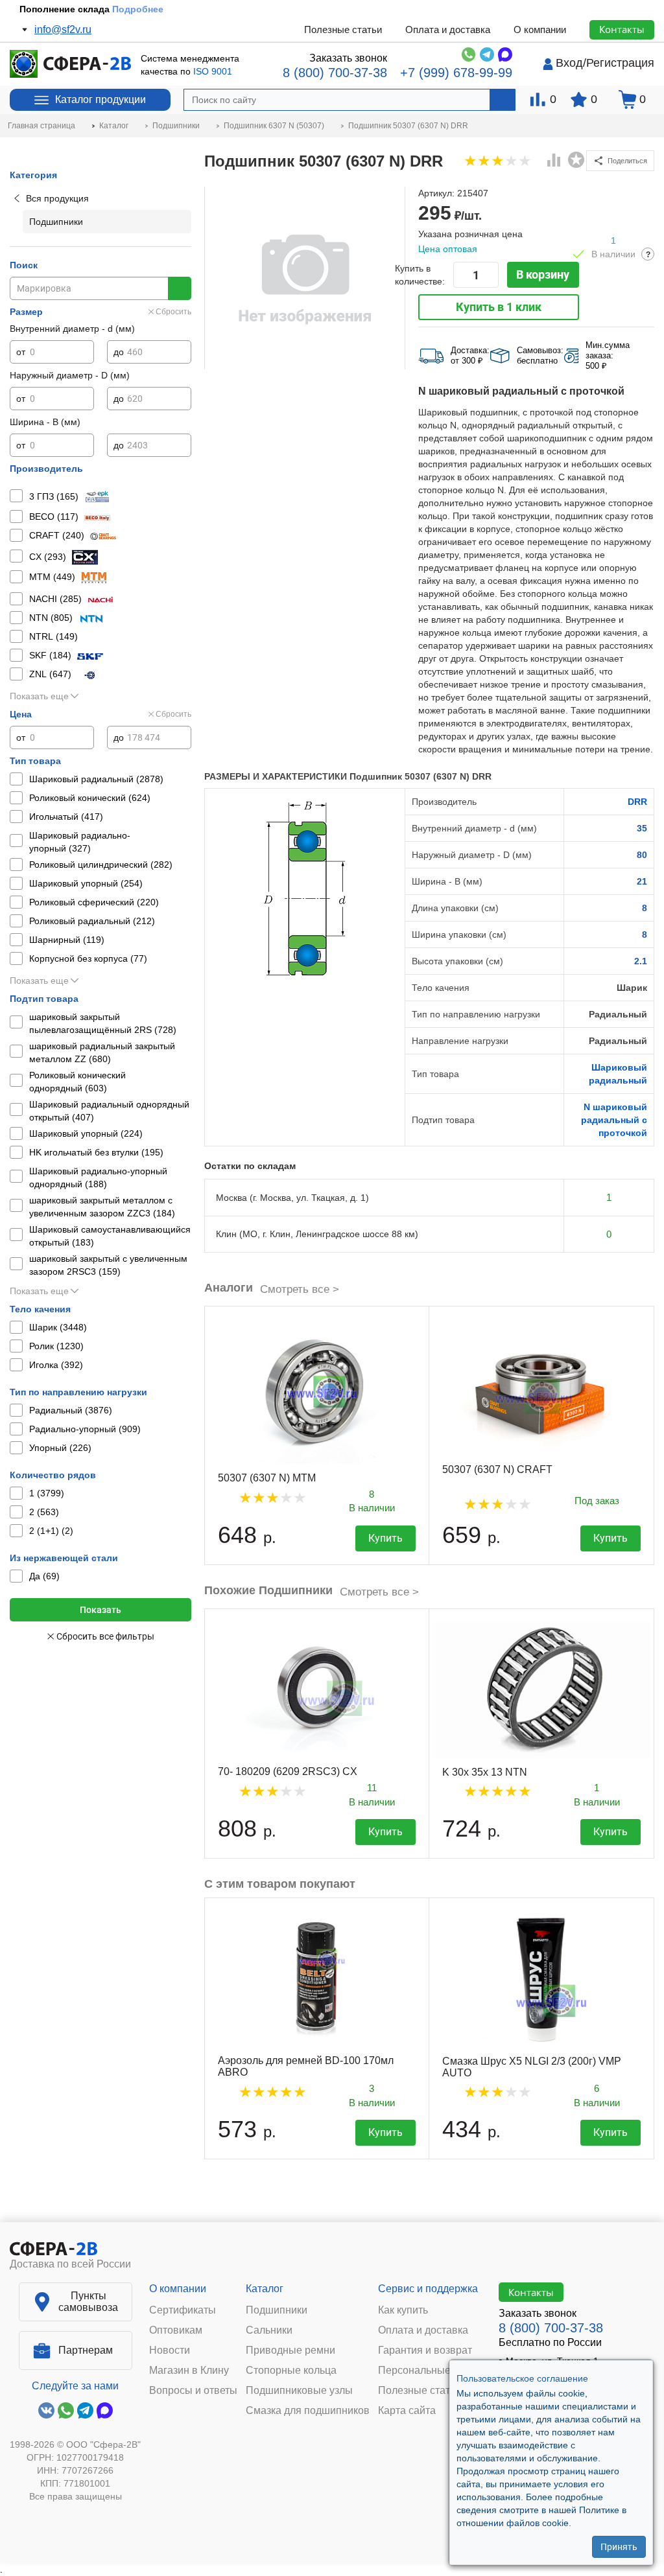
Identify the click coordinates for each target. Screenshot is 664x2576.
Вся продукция (57, 198)
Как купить (403, 2310)
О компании (540, 29)
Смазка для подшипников (308, 2411)
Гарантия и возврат (425, 2350)
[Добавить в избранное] (576, 160)
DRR (637, 802)
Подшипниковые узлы (299, 2391)
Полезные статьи (343, 29)
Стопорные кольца (291, 2371)
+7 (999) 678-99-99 (456, 73)
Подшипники (277, 2310)
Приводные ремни (290, 2350)
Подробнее (138, 9)
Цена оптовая (448, 249)
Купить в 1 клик (499, 307)
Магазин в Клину (189, 2371)
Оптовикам (176, 2330)
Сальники (269, 2330)
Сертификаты (183, 2310)
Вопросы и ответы (193, 2391)
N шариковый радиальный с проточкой (614, 1120)
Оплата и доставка (448, 29)
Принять (619, 2547)
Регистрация (620, 63)
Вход (569, 63)
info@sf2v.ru (63, 29)
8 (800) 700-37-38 (335, 73)
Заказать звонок (348, 58)
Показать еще (39, 696)
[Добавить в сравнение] (554, 161)
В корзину (543, 274)
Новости (170, 2350)
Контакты (622, 29)
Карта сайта (407, 2411)
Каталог (265, 2289)
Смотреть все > (300, 1289)
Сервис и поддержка (428, 2289)
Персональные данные (434, 2371)
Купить (385, 1538)
